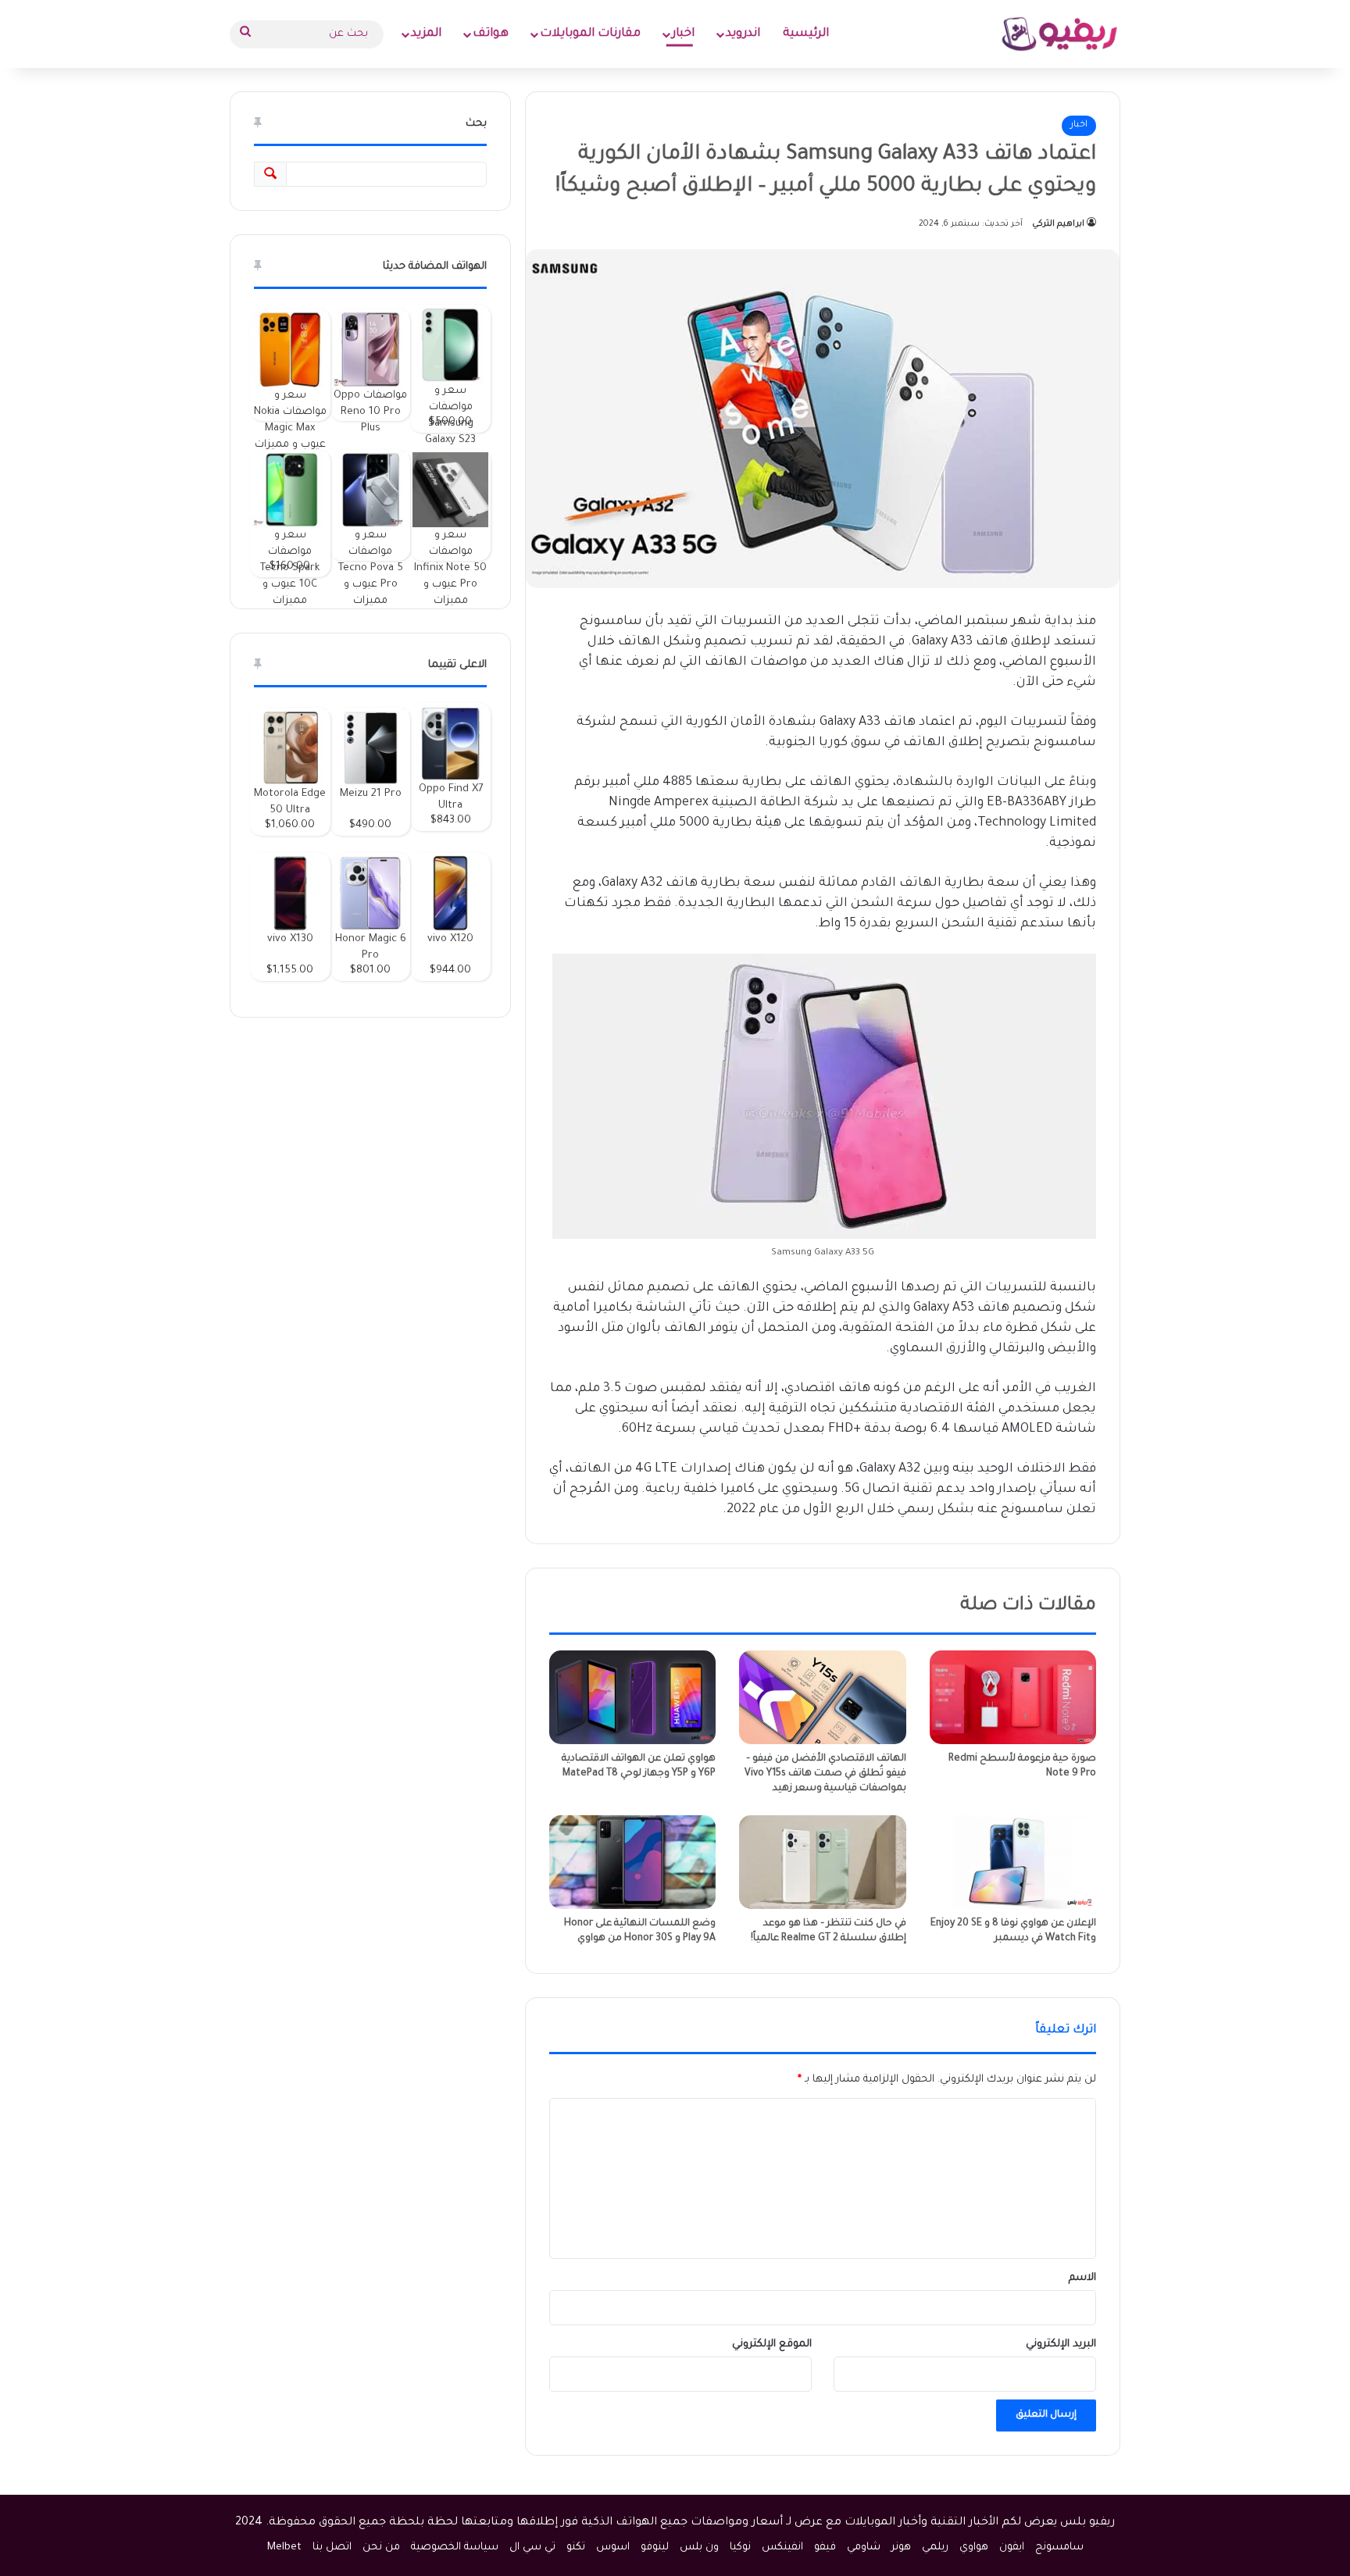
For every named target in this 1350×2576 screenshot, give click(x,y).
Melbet (284, 2547)
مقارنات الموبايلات (590, 34)
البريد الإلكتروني (1061, 2344)
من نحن (381, 2547)
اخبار (683, 34)
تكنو (576, 2547)
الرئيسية (806, 34)
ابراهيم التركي (1058, 224)
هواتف (491, 34)
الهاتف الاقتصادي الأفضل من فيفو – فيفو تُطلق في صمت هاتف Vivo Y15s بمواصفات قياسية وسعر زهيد (825, 1774)
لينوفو (655, 2547)
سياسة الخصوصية (455, 2547)
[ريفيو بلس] (1060, 34)
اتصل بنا (332, 2547)
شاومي (864, 2547)
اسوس (613, 2547)
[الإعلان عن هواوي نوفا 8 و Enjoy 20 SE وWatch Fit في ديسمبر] (1013, 1862)
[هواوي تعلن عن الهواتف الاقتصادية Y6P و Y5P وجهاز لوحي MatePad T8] (632, 1697)
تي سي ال (532, 2547)
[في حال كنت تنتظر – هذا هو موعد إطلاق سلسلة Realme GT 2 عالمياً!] (822, 1862)
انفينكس (782, 2547)
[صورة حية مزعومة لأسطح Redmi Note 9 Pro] (1013, 1697)
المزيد (426, 34)
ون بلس (699, 2547)
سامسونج (1059, 2547)
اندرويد (743, 34)
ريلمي (935, 2547)
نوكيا (740, 2547)
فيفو (825, 2547)
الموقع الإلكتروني (772, 2344)
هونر (901, 2547)
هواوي (974, 2547)
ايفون (1012, 2547)
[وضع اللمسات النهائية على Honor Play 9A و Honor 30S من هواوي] (632, 1862)
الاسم (1082, 2278)
